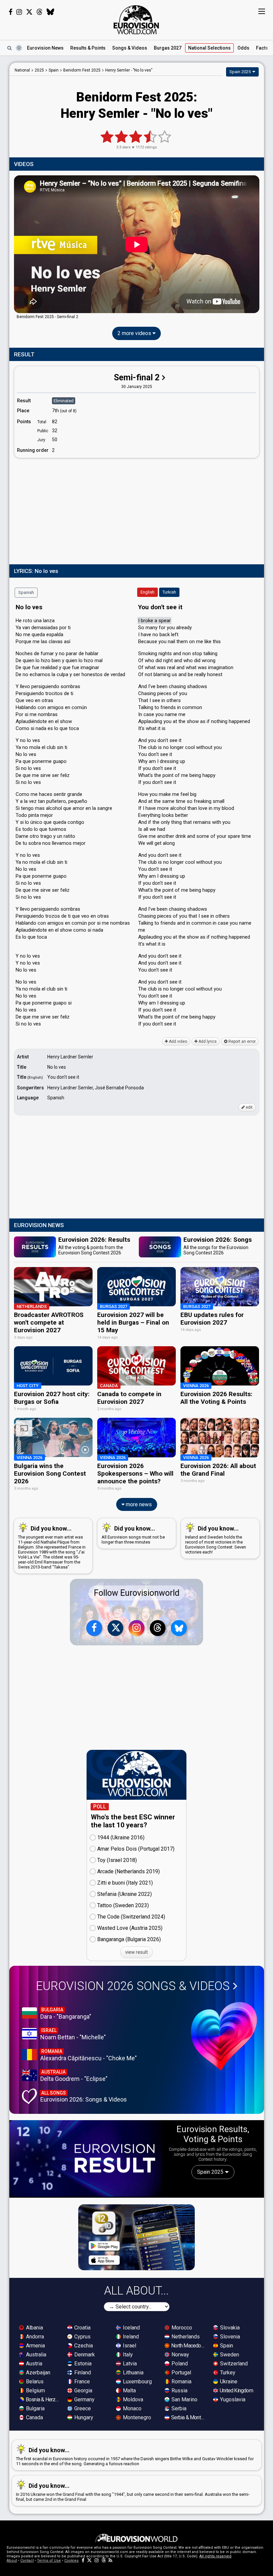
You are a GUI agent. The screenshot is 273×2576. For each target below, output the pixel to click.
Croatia (82, 2328)
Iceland (131, 2328)
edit (249, 1107)
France (81, 2382)
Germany (84, 2399)
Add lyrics (207, 1041)
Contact (27, 2561)
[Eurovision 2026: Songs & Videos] (224, 2036)
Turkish (169, 592)
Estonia (82, 2364)
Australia (35, 2355)
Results (88, 48)
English (147, 592)
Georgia (83, 2391)
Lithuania (133, 2373)
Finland (82, 2373)
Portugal (181, 2373)
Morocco (181, 2328)
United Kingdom (236, 2391)
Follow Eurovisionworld (137, 1593)
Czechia (83, 2346)
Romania (181, 2382)
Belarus (34, 2382)
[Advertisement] (137, 510)
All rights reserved (215, 2556)
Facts (262, 48)
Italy (127, 2355)
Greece (82, 2408)
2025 (39, 70)
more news (138, 1504)
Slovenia (229, 2337)
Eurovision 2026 (133, 1986)
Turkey (227, 2373)
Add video (177, 1041)
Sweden (229, 2355)
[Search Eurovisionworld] (9, 48)
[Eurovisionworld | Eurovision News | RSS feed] (111, 2561)
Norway (180, 2355)
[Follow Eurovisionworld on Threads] (40, 12)
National (209, 48)
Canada (34, 2417)
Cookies (71, 2561)
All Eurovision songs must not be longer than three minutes (133, 1535)
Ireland (130, 2337)
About (12, 2561)
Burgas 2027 (168, 48)
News (45, 48)
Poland (179, 2364)
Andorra (34, 2337)
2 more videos (135, 333)
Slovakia (229, 2328)
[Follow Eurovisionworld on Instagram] (19, 12)
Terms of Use (49, 2561)
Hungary (83, 2417)
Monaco (132, 2408)
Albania (34, 2328)
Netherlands (185, 2337)
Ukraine (228, 2382)
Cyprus (82, 2337)
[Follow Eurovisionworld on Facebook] (10, 12)
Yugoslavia (232, 2399)
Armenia (35, 2346)
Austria (33, 2364)
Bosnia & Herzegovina (43, 2399)
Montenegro (136, 2417)
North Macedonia (188, 2346)
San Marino (184, 2399)
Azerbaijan (37, 2373)
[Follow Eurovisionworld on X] (29, 12)
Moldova (132, 2399)
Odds (243, 48)
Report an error (242, 1041)
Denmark (84, 2355)
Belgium (35, 2391)
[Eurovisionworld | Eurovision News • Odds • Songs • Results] (136, 20)
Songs (130, 48)
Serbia (178, 2408)
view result (136, 1952)
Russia (179, 2391)
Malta (129, 2391)
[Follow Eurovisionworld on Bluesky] (50, 12)
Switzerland (233, 2364)
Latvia (129, 2364)
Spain (226, 2346)
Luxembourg (137, 2382)
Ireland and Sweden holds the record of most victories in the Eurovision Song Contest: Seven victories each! (216, 1540)
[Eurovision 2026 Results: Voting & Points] (86, 2158)
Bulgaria (35, 2408)
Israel (129, 2346)
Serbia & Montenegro (188, 2417)
